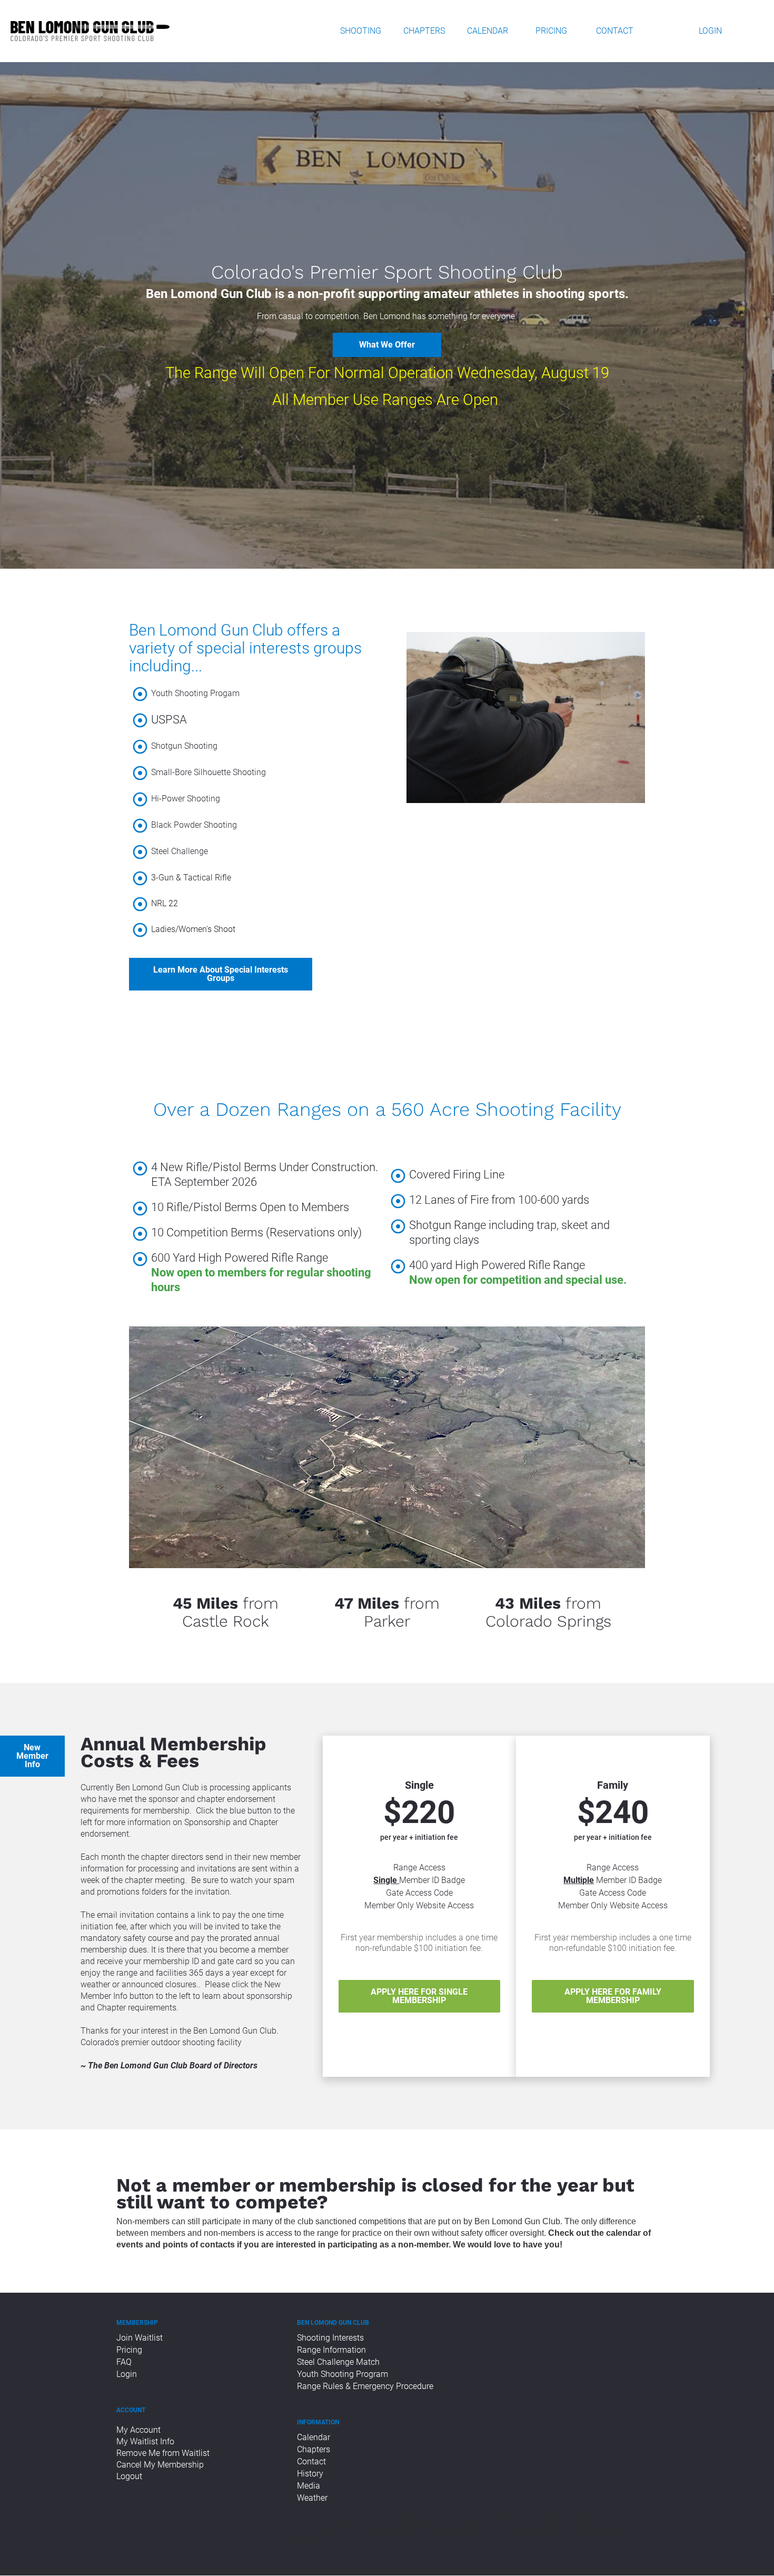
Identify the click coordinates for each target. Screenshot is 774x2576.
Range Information (331, 2350)
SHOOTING (361, 31)
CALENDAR (488, 31)
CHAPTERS (424, 31)
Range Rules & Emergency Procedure (365, 2386)
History (310, 2474)
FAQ (124, 2362)
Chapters (314, 2449)
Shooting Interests (330, 2338)
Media (309, 2486)
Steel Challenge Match (338, 2362)
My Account (138, 2430)
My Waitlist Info (145, 2441)
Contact (311, 2461)
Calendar (314, 2437)
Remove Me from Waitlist (163, 2453)
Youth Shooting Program (343, 2374)
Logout (130, 2476)
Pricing (129, 2350)
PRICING (551, 31)
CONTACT (615, 31)
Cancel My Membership (160, 2465)
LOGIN (710, 31)
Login (127, 2374)
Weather (312, 2498)
